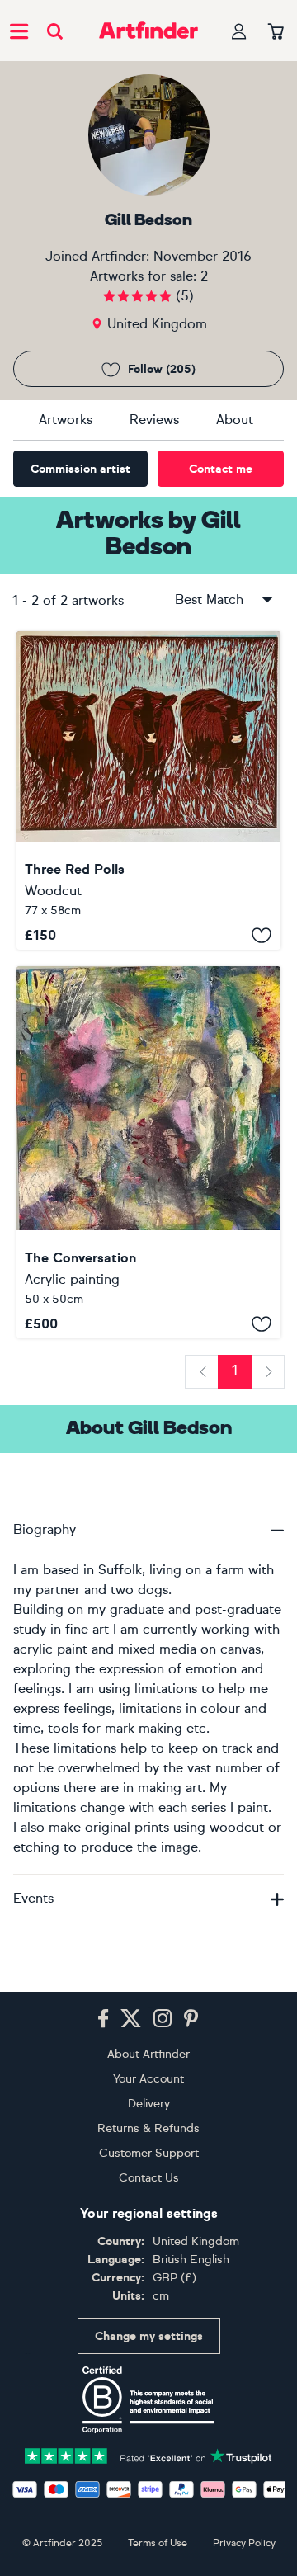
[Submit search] (55, 31)
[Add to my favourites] (262, 935)
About (235, 420)
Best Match (209, 599)
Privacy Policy (244, 2543)
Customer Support (149, 2153)
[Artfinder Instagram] (163, 2019)
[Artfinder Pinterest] (191, 2019)
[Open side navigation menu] (19, 31)
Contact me (221, 469)
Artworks (66, 420)
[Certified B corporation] (148, 2399)
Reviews (154, 420)
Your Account (148, 2079)
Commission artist (80, 469)
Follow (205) (162, 369)
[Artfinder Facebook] (103, 2019)
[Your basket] (276, 32)
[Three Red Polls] (148, 790)
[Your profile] (239, 31)
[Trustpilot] (148, 2455)
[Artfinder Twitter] (131, 2019)
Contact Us (149, 2178)
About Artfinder (148, 2054)
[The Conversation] (148, 1152)
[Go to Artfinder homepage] (148, 31)
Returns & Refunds (148, 2128)
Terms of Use (158, 2543)
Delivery (149, 2104)
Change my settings (149, 2336)
